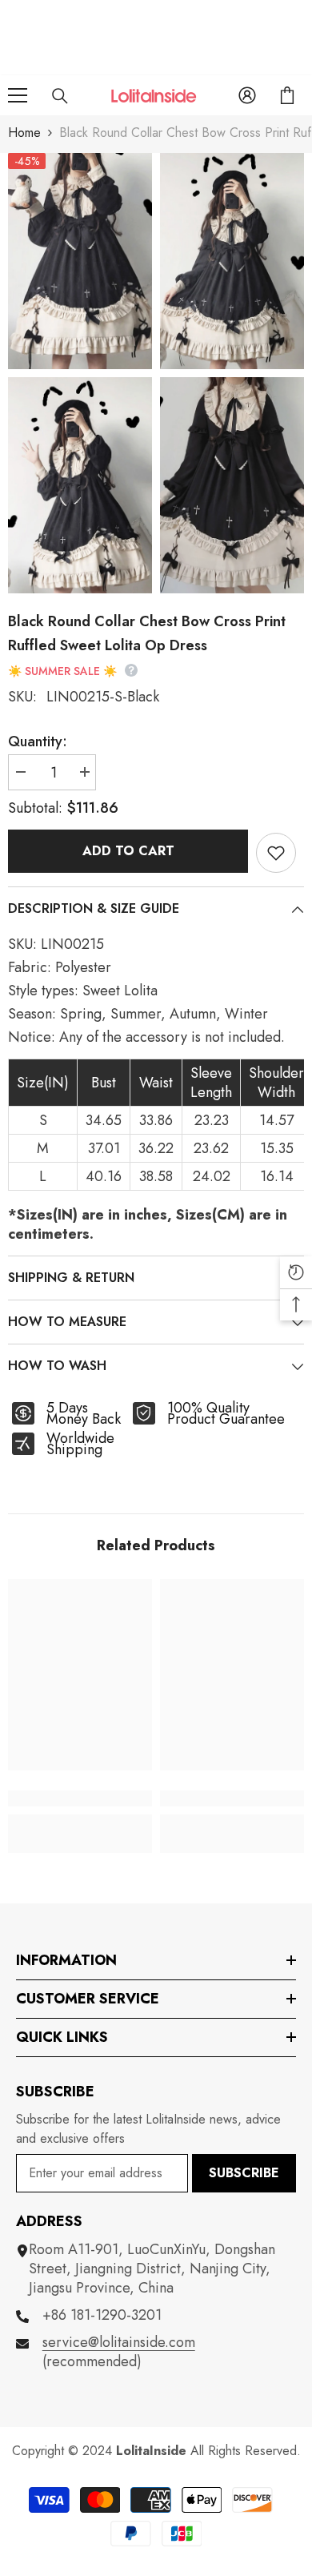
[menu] (18, 95)
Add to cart (128, 851)
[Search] (60, 96)
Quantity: (38, 741)
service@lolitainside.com (119, 2342)
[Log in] (247, 95)
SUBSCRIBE (244, 2173)
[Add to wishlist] (276, 853)
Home (24, 133)
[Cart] (287, 95)
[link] (80, 1798)
